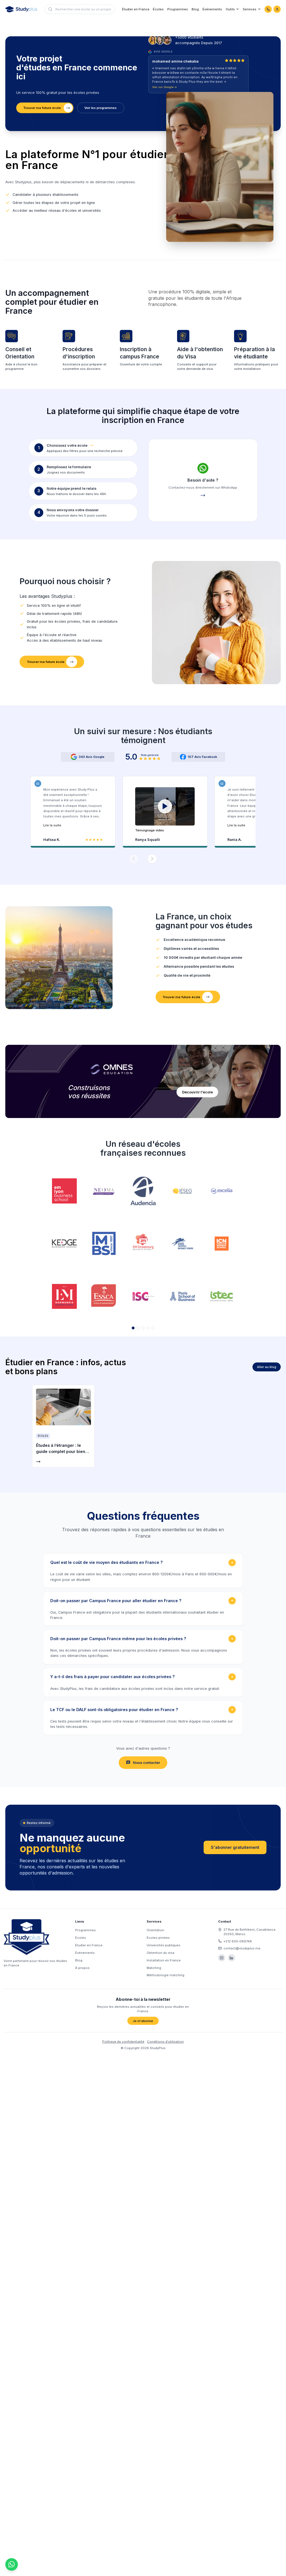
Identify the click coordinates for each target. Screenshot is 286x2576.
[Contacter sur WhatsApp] (268, 9)
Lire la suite (52, 825)
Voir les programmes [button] (101, 108)
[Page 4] (148, 1328)
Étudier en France (136, 9)
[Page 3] (143, 1328)
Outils (230, 9)
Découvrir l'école (197, 1092)
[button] (165, 810)
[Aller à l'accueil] (21, 9)
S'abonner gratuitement (235, 1847)
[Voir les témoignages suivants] (152, 859)
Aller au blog (267, 1367)
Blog (195, 9)
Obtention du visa (160, 1953)
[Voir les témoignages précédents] (134, 859)
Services (250, 9)
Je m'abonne (143, 2021)
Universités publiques (164, 1945)
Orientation (155, 1930)
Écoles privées (158, 1938)
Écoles (158, 9)
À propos (82, 1968)
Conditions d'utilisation (165, 2042)
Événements (212, 9)
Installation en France (164, 1960)
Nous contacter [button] (146, 1763)
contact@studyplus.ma (242, 1948)
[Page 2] (138, 1328)
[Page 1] (133, 1328)
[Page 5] (153, 1328)
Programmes (178, 9)
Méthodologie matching (165, 1975)
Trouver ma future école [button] (42, 108)
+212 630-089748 (238, 1941)
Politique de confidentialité (123, 2042)
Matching (154, 1968)
